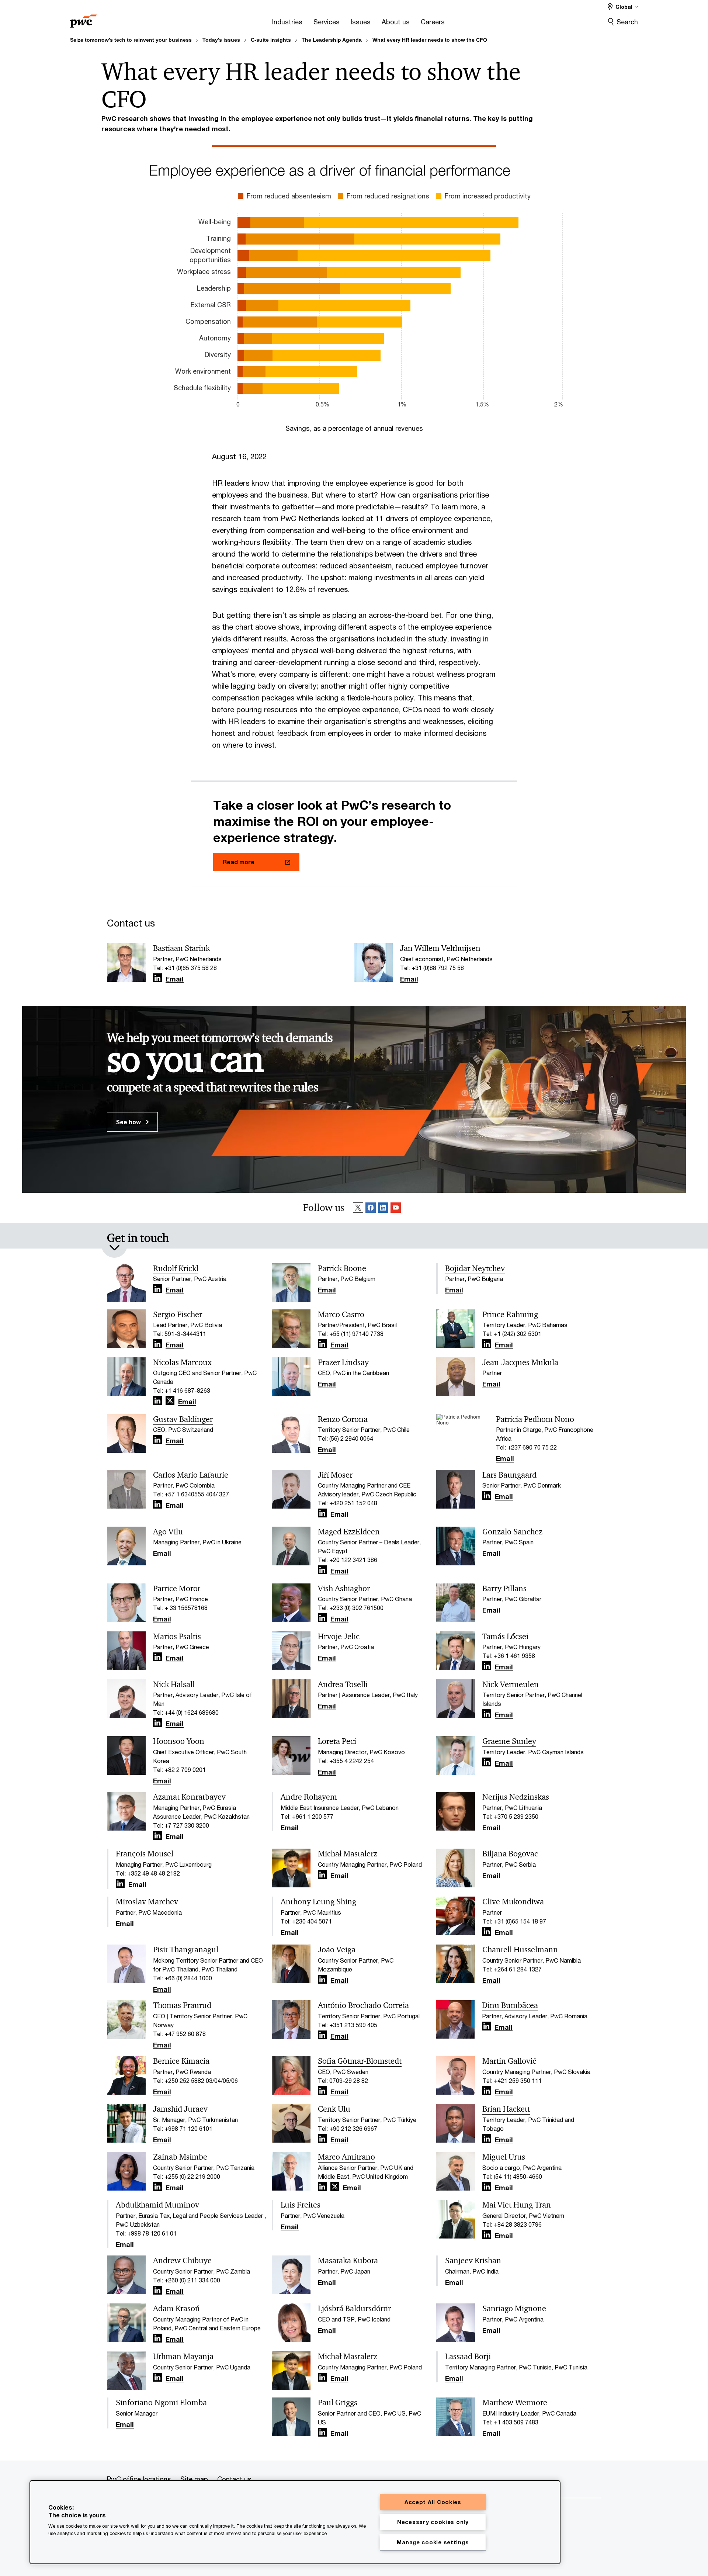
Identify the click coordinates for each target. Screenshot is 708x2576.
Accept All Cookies (433, 2502)
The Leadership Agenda (332, 40)
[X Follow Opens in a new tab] (170, 1401)
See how (129, 1122)
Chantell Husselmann (520, 1950)
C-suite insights (271, 40)
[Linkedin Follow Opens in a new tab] (157, 978)
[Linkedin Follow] (383, 1208)
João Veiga (337, 1950)
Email (175, 979)
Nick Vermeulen (511, 1685)
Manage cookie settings (433, 2542)
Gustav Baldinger (183, 1419)
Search (627, 22)
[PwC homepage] (83, 19)
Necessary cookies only (433, 2522)
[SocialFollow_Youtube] (396, 1208)
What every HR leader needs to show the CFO (430, 40)
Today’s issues (221, 40)
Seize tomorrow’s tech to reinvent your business (131, 40)
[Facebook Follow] (371, 1208)
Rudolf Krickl (176, 1268)
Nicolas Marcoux (182, 1363)
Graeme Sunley (509, 1741)
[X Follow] (358, 1208)
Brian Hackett (506, 2109)
